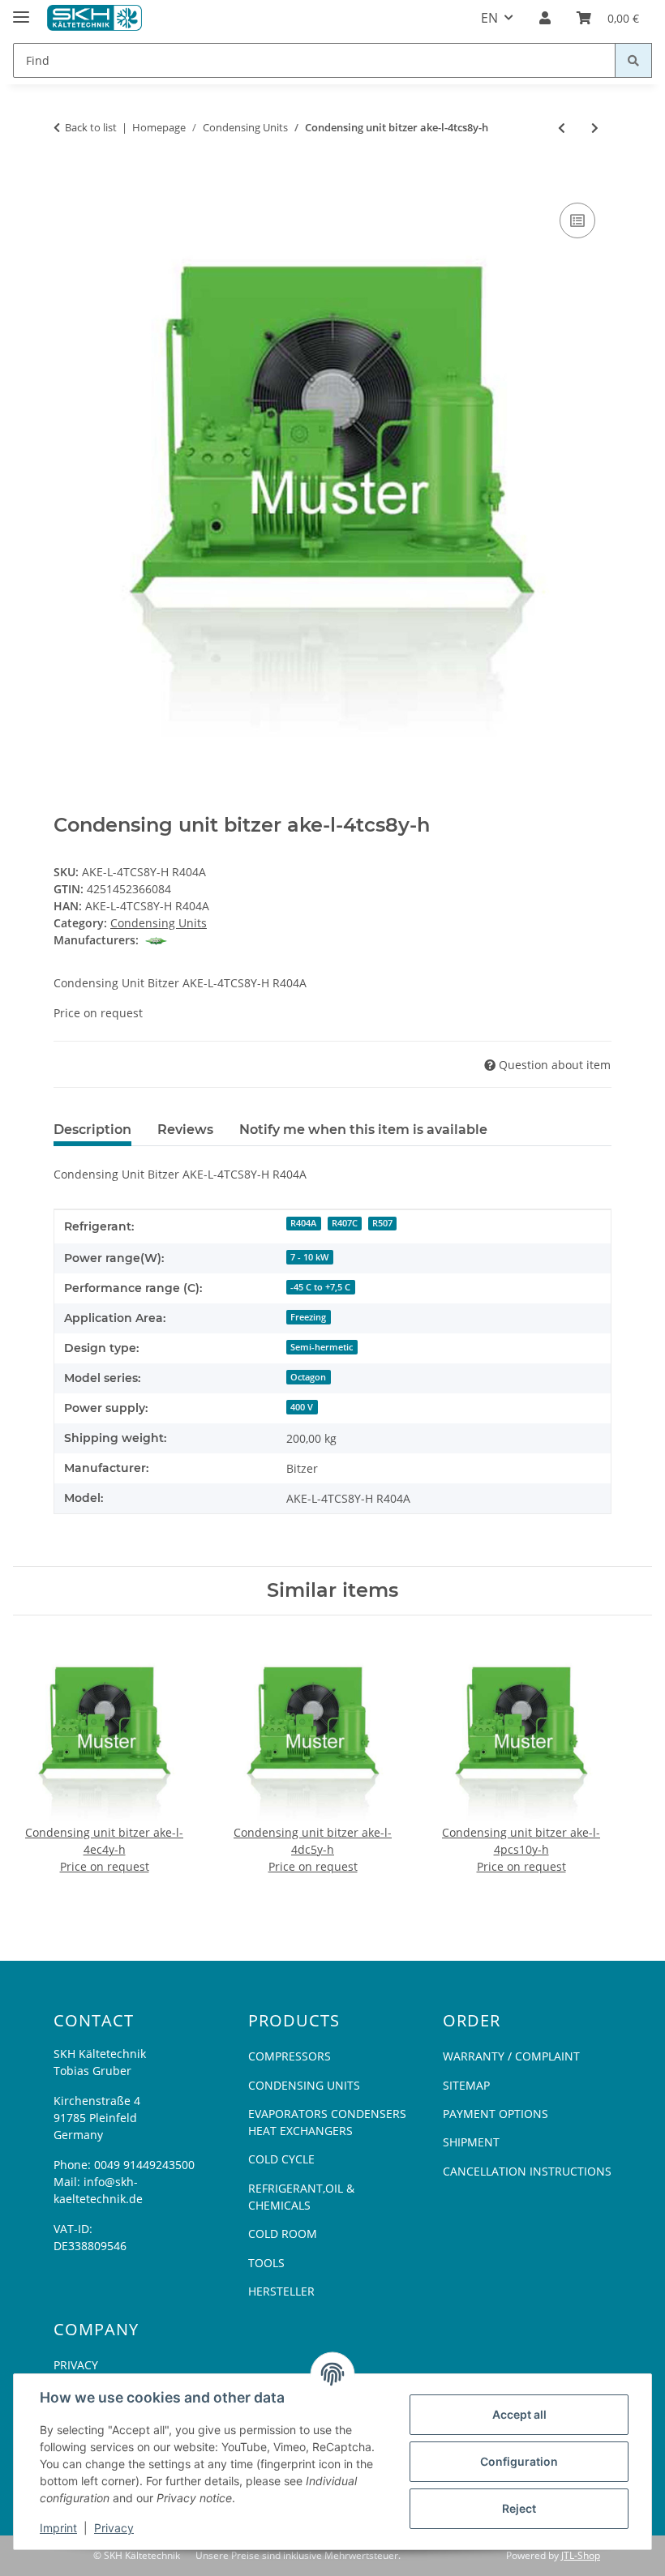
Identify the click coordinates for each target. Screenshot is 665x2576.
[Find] (633, 60)
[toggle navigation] (21, 10)
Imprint (58, 2528)
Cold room (283, 2234)
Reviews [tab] (185, 1130)
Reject (519, 2508)
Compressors (290, 2056)
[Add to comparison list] (577, 220)
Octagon (308, 1377)
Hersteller (281, 2291)
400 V (302, 1407)
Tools (266, 2263)
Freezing (308, 1317)
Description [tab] (92, 1130)
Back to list (91, 127)
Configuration (519, 2461)
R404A (303, 1223)
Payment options (496, 2114)
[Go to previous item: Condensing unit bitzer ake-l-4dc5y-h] (562, 128)
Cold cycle (281, 2159)
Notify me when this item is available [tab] (363, 1130)
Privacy (114, 2528)
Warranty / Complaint (511, 2056)
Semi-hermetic (322, 1347)
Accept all (519, 2414)
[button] (545, 18)
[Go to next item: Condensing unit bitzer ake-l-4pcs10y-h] (595, 128)
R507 (382, 1223)
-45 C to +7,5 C (320, 1287)
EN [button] (489, 18)
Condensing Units (159, 923)
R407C (345, 1223)
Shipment (471, 2142)
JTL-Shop (581, 2555)
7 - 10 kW (309, 1257)
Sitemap (466, 2085)
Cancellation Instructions (527, 2171)
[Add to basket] (66, 181)
